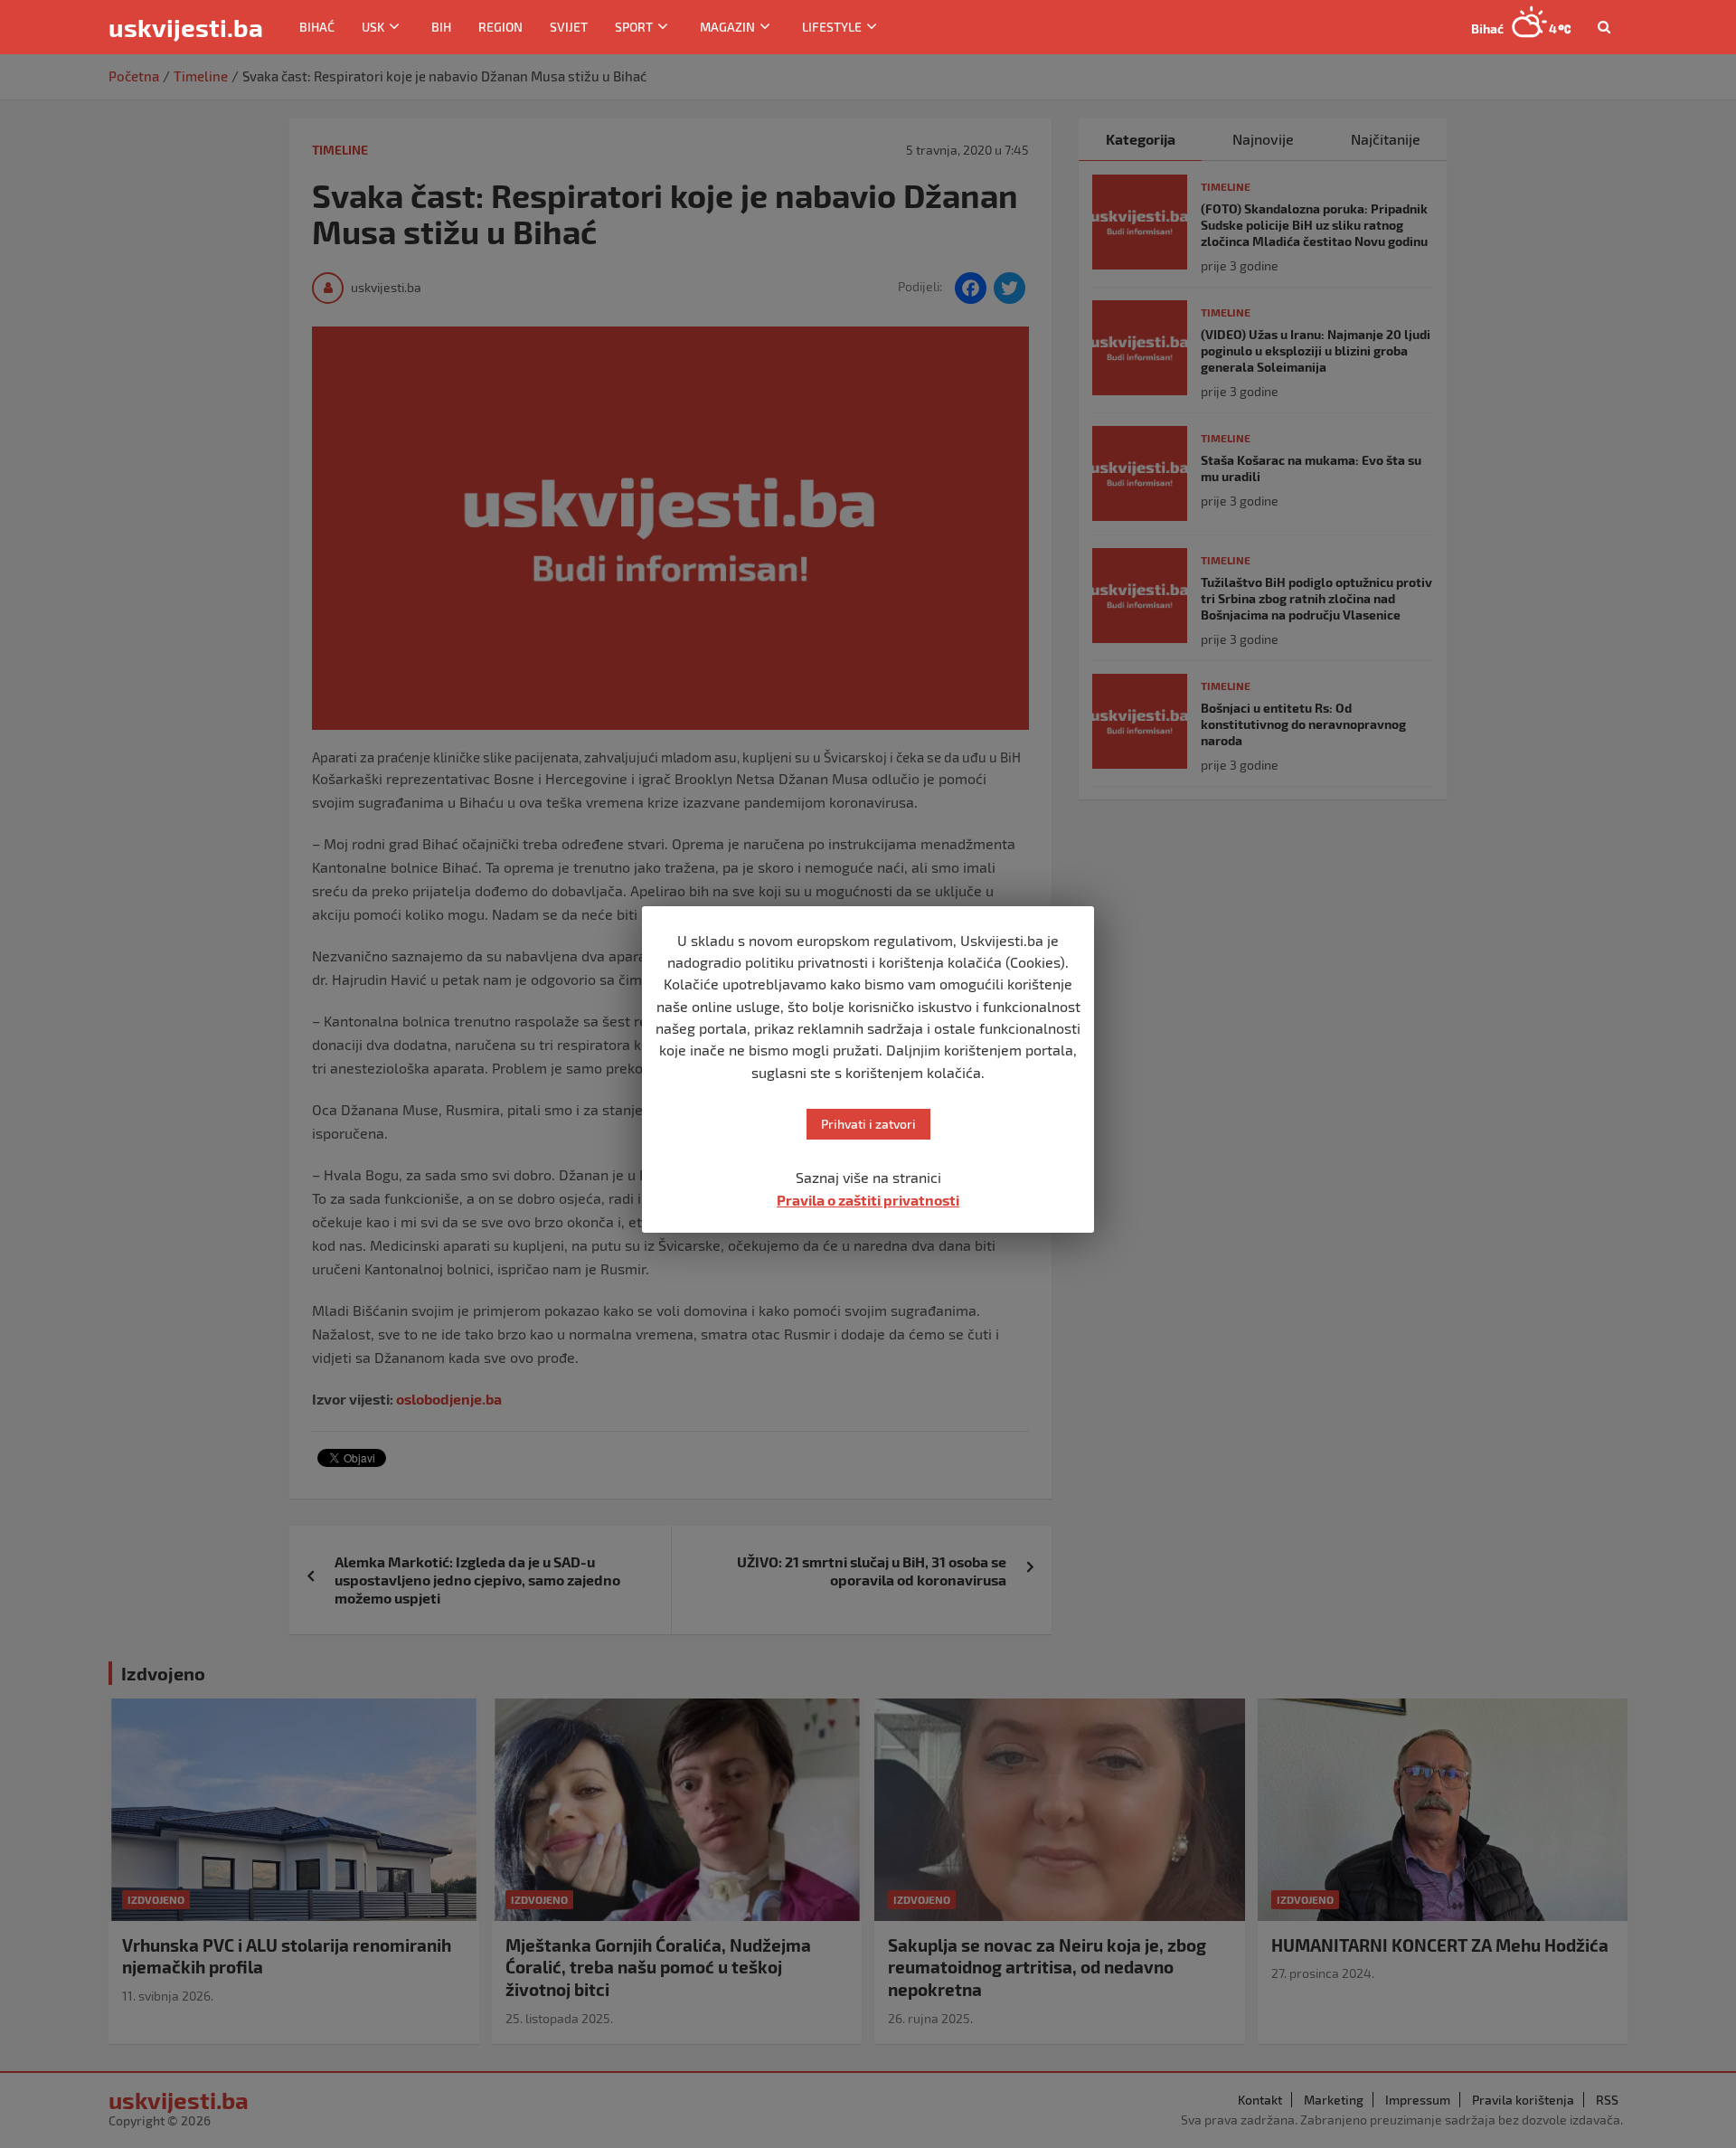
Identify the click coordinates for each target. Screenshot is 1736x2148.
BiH (441, 27)
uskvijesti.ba (186, 27)
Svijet (569, 27)
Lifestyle (832, 27)
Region (500, 27)
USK (373, 27)
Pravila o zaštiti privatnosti (868, 1200)
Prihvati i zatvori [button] (868, 1124)
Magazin (727, 27)
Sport (634, 27)
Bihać (317, 27)
